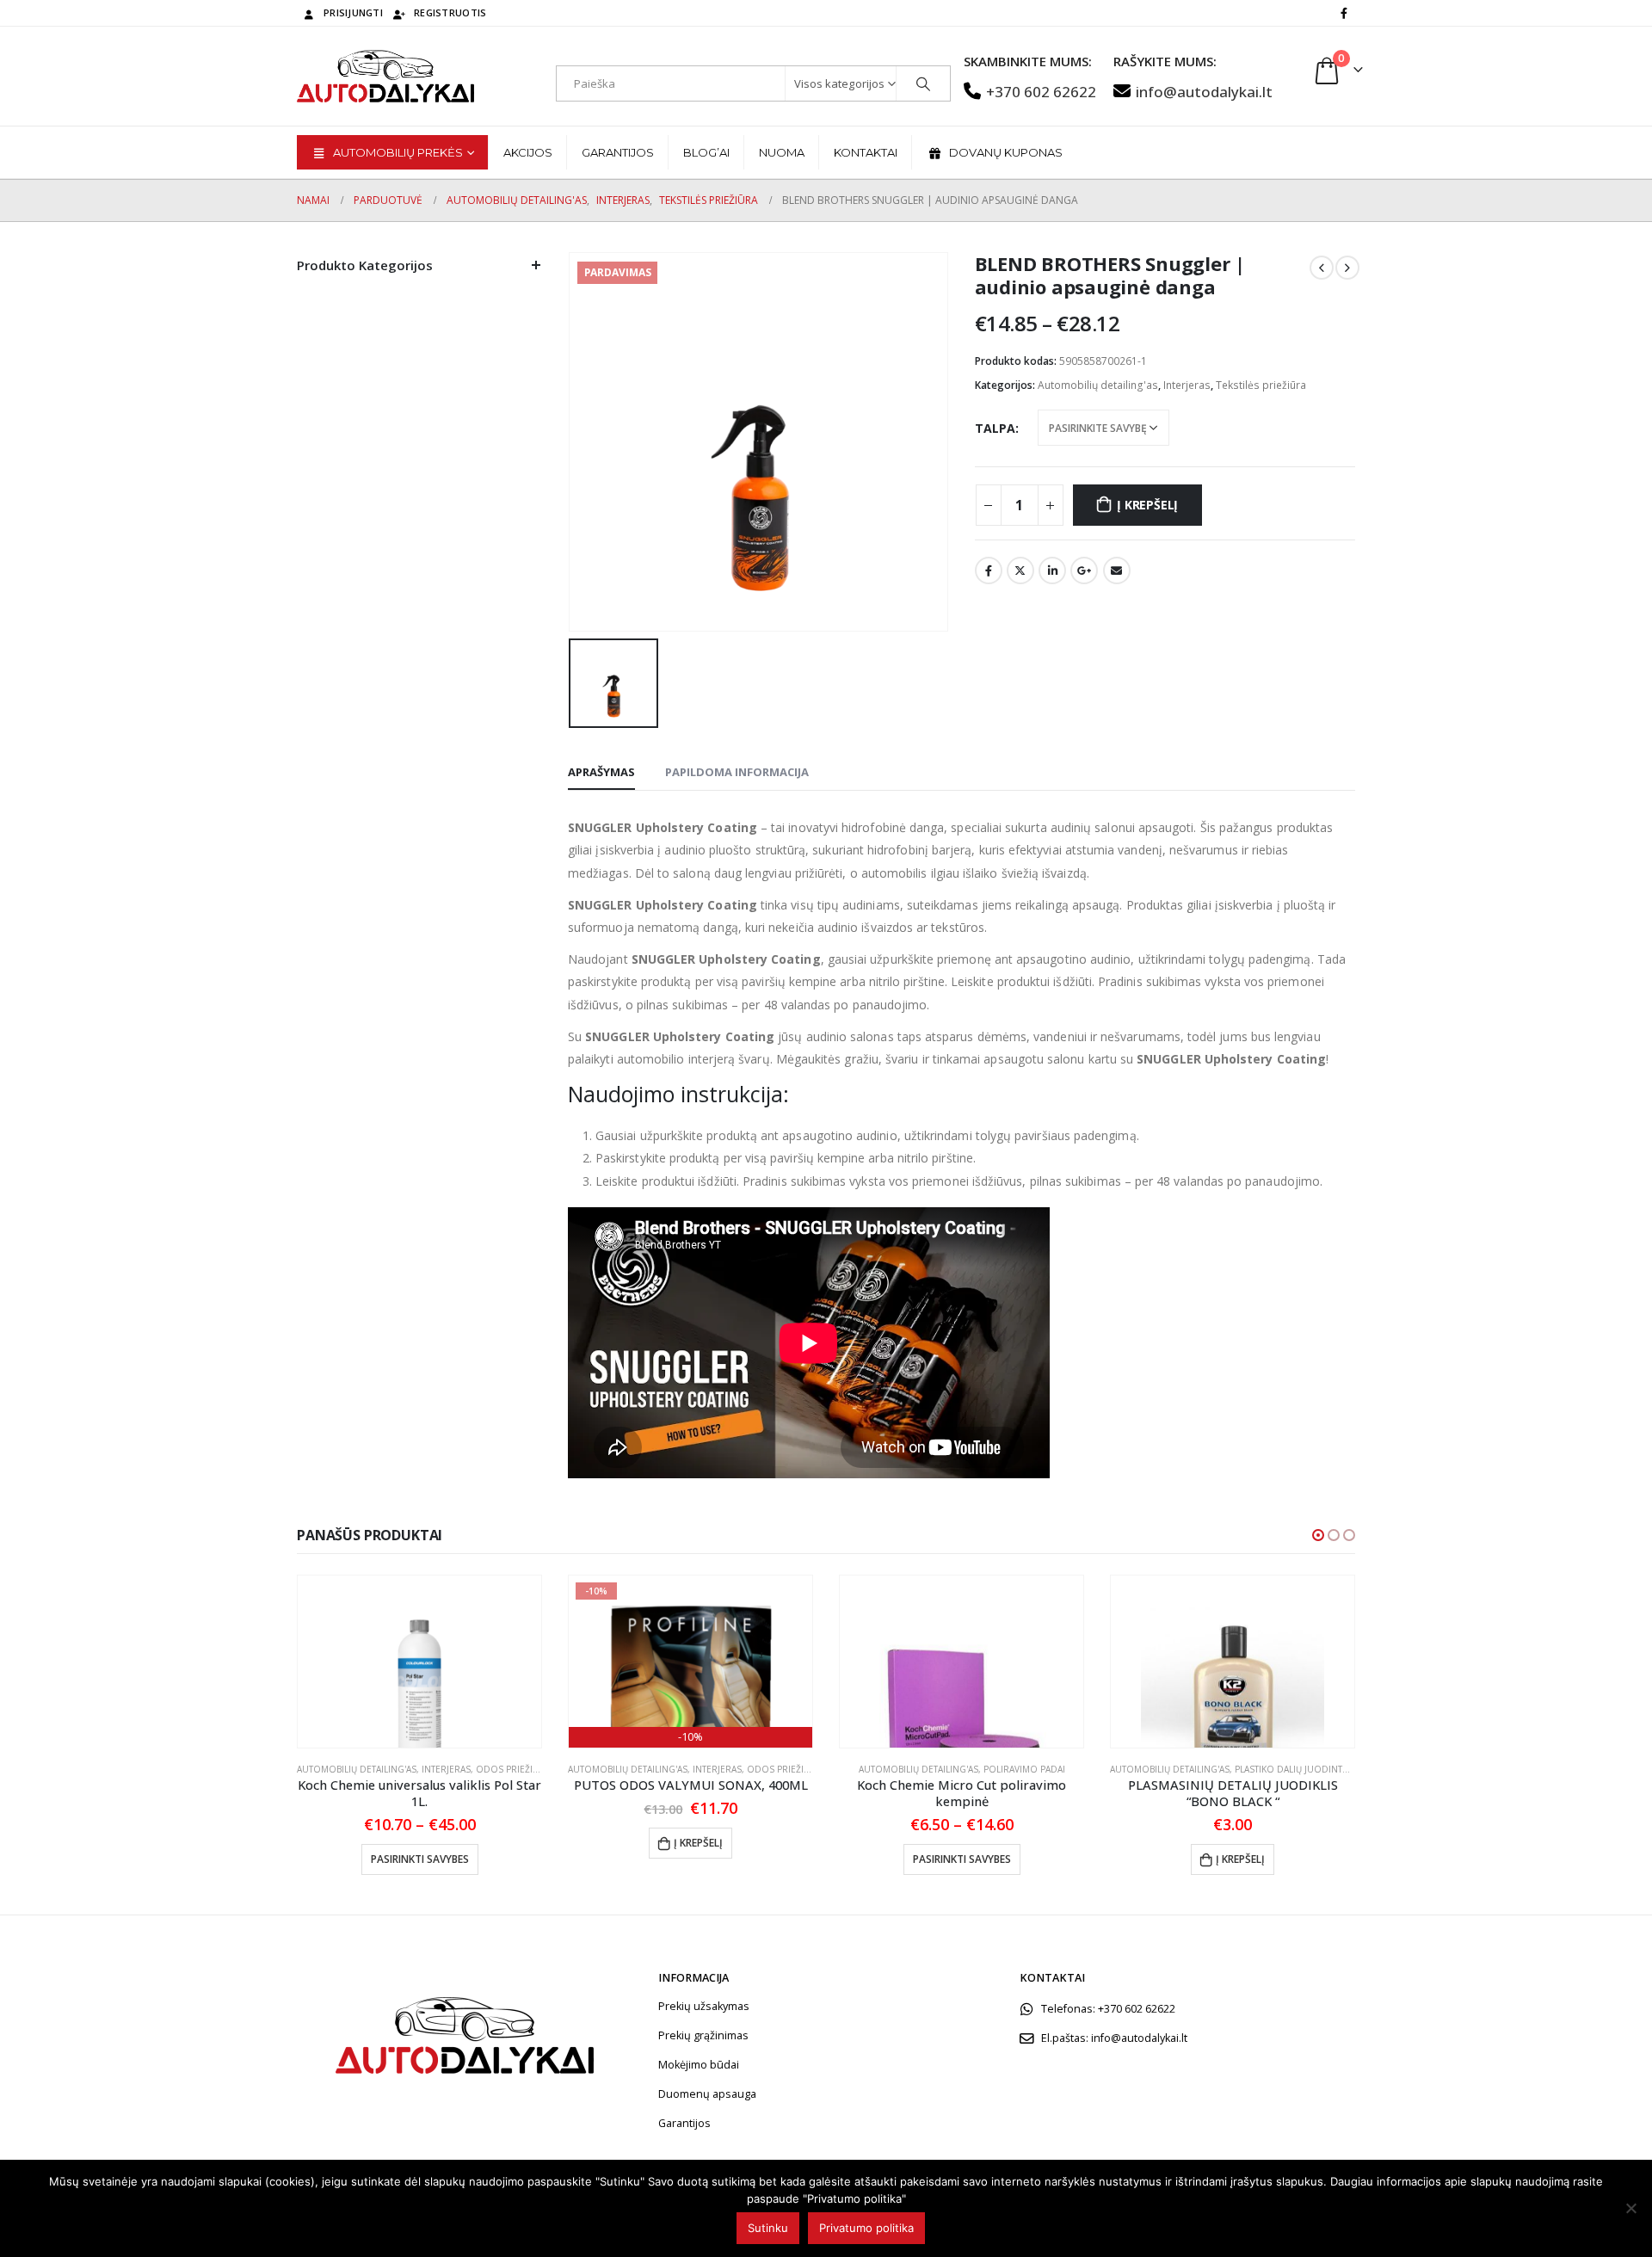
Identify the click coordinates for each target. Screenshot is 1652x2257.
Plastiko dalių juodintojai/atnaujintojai (1331, 1769)
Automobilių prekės (398, 152)
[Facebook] (1344, 13)
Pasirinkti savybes (420, 1859)
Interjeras (1187, 385)
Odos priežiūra (513, 1769)
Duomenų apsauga (707, 2094)
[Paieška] (923, 83)
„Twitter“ (1020, 570)
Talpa (995, 428)
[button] (1318, 1535)
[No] (1630, 2208)
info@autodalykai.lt (1204, 92)
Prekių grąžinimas (703, 2035)
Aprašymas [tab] (601, 772)
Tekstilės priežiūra (1261, 385)
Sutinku (768, 2228)
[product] (419, 1662)
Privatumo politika (866, 2228)
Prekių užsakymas (704, 2006)
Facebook (989, 570)
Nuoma (782, 152)
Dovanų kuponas (1006, 152)
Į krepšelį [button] (698, 1843)
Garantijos (618, 152)
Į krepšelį (1147, 505)
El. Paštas (1117, 570)
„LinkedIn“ (1052, 570)
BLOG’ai (706, 152)
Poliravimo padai (1024, 1769)
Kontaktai (866, 152)
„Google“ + (1084, 570)
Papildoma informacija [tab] (737, 772)
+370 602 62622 (1041, 92)
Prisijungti (353, 12)
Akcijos (528, 152)
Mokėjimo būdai (699, 2065)
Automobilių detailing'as (1098, 385)
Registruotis (450, 12)
